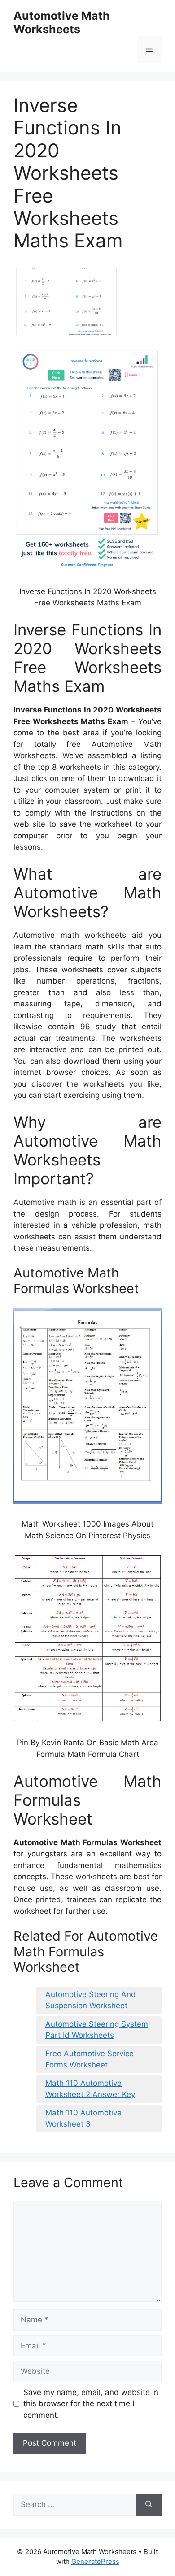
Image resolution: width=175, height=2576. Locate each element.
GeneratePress (95, 2561)
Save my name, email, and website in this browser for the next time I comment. (91, 2404)
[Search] (149, 2505)
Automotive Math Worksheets (62, 22)
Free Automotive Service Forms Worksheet (90, 2059)
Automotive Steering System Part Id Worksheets (97, 2030)
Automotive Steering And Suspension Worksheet (91, 2000)
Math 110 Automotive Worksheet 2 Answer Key (90, 2089)
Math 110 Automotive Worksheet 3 (83, 2119)
